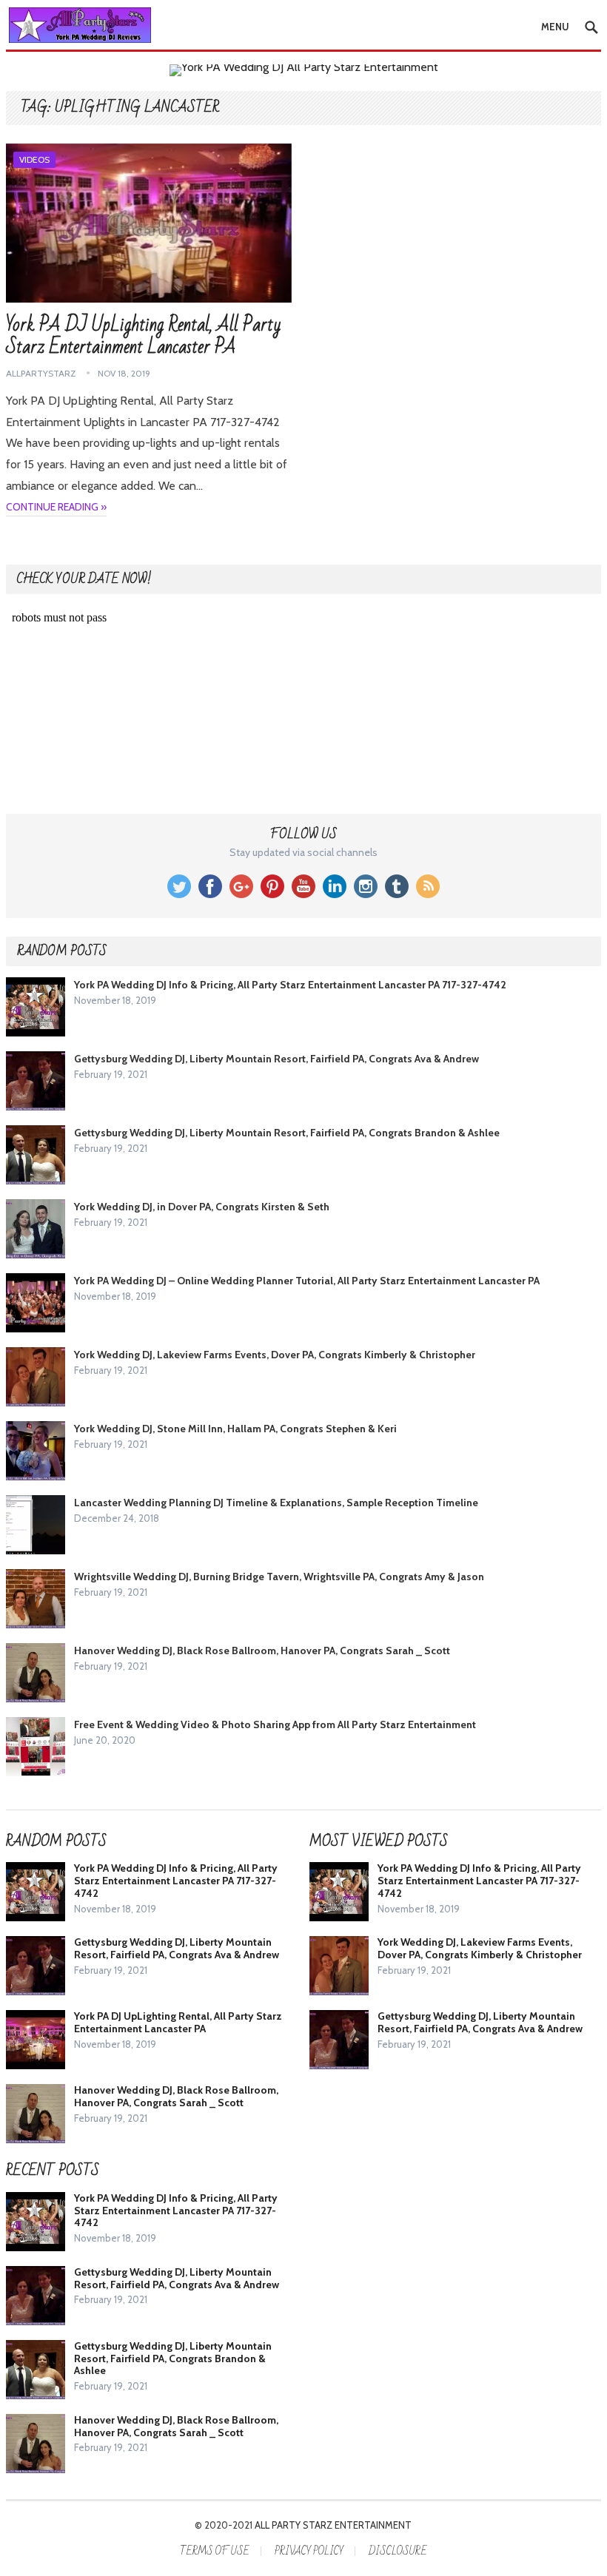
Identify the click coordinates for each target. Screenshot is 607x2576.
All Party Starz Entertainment (333, 2525)
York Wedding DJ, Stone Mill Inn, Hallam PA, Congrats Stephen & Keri (235, 1429)
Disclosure (398, 2551)
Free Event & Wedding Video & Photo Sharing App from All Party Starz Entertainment (275, 1724)
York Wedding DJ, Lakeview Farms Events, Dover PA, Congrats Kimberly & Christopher (275, 1355)
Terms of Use (215, 2551)
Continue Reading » (56, 507)
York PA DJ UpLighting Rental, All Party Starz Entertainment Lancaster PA (144, 336)
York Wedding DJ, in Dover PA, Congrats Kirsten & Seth (202, 1207)
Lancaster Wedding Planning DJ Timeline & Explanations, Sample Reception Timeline (276, 1503)
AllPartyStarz (41, 373)
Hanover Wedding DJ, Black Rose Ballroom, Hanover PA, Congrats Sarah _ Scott (262, 1651)
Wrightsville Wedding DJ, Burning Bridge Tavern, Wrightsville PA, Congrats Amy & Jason (279, 1577)
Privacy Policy (309, 2551)
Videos (34, 159)
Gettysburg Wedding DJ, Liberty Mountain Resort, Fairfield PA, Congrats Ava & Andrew (276, 1059)
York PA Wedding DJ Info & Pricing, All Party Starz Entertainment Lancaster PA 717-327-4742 (290, 985)
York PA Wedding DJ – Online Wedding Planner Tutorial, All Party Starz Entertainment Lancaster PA (307, 1281)
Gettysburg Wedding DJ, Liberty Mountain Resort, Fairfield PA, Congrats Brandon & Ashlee (287, 1133)
